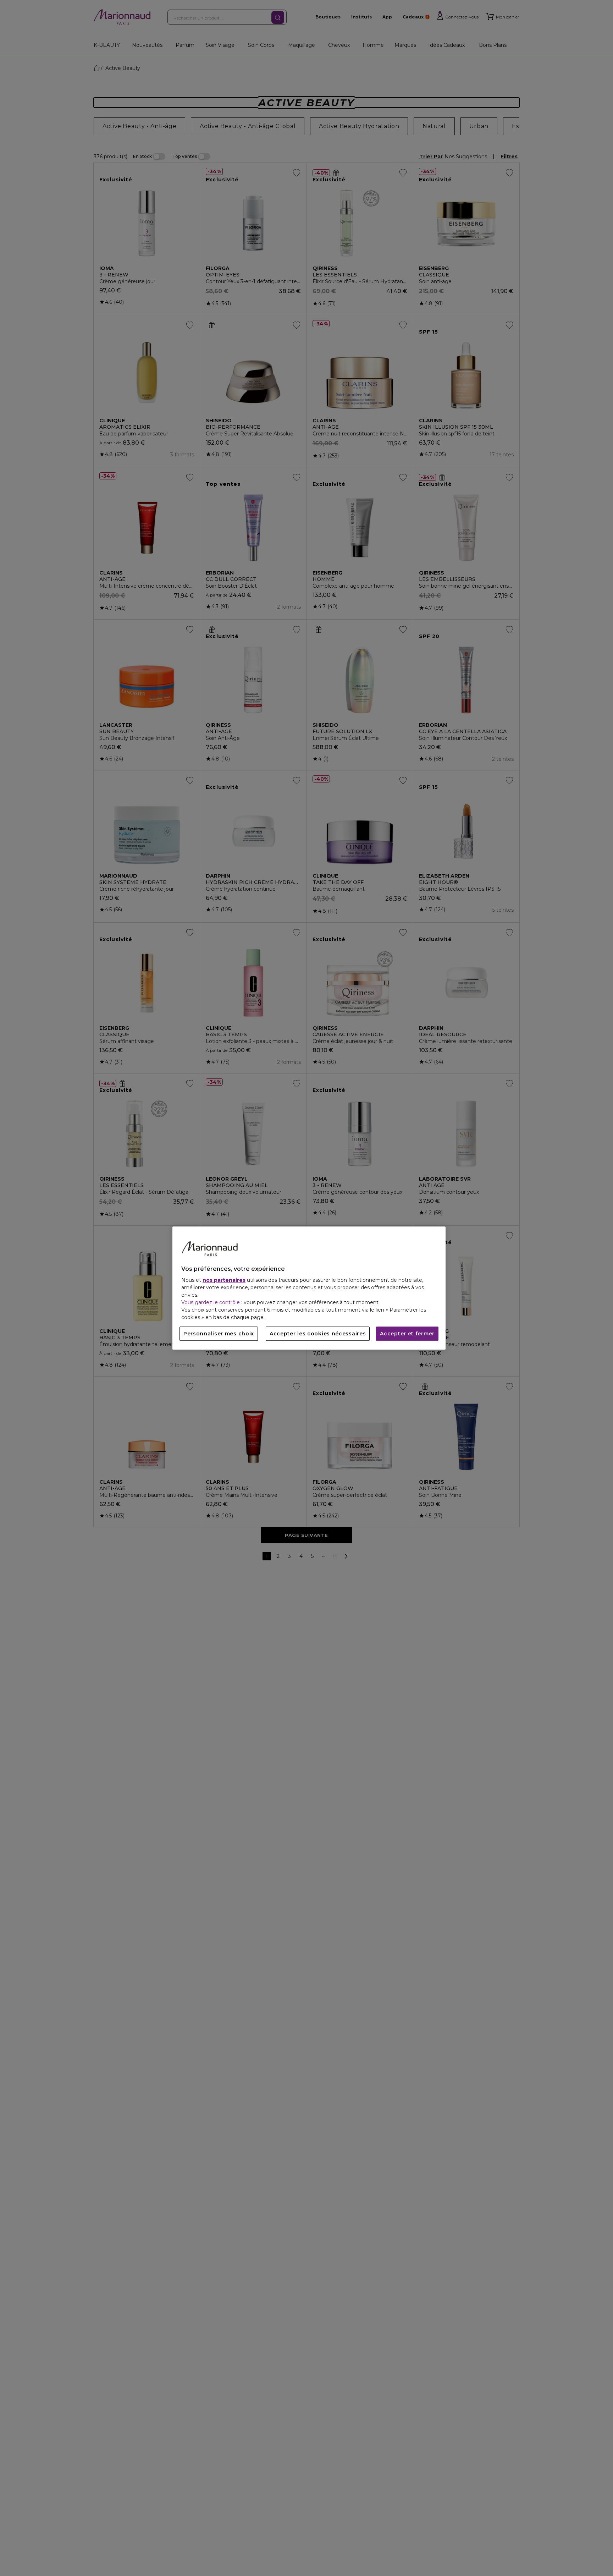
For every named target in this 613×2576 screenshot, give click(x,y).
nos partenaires (224, 1280)
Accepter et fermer (407, 1334)
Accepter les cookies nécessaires (318, 1334)
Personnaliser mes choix (219, 1334)
